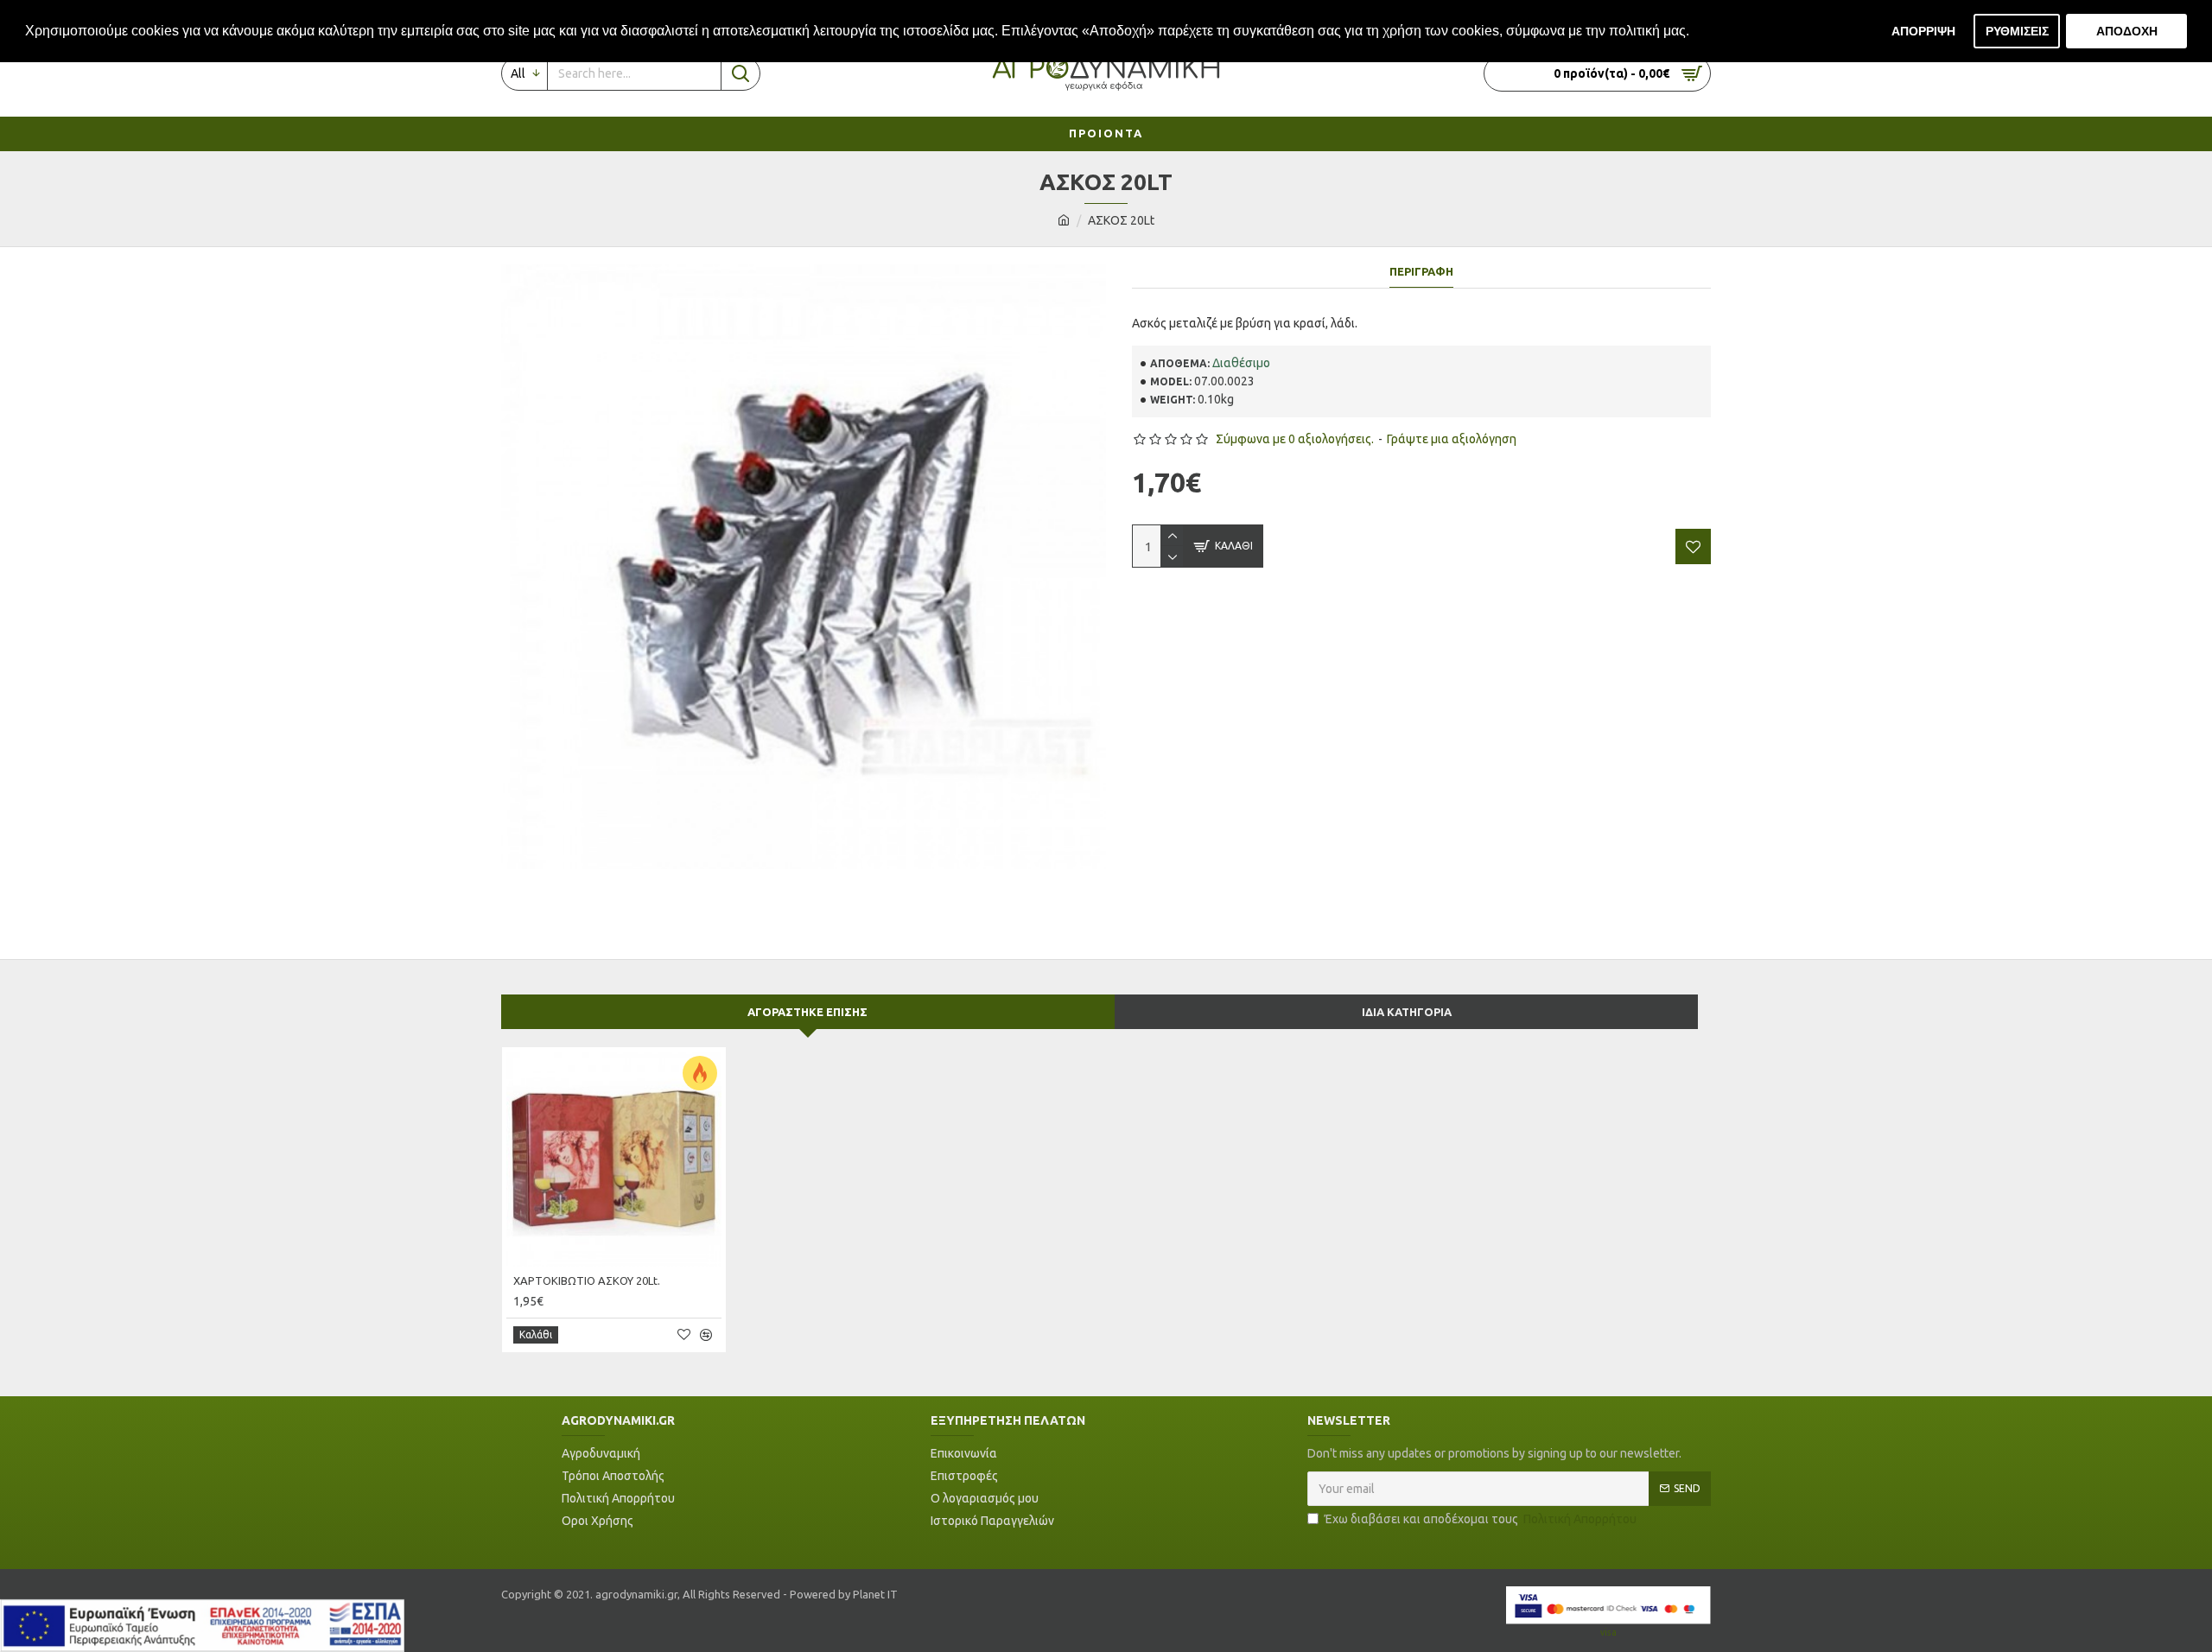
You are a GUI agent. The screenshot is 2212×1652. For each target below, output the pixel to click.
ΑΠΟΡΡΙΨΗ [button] (1923, 31)
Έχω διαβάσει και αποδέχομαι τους (1481, 1519)
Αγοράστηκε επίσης (807, 1012)
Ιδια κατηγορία (1407, 1012)
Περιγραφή (1421, 271)
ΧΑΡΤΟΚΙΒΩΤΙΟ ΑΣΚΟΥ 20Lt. (587, 1280)
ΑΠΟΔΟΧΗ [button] (2127, 31)
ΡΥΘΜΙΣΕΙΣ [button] (2017, 31)
